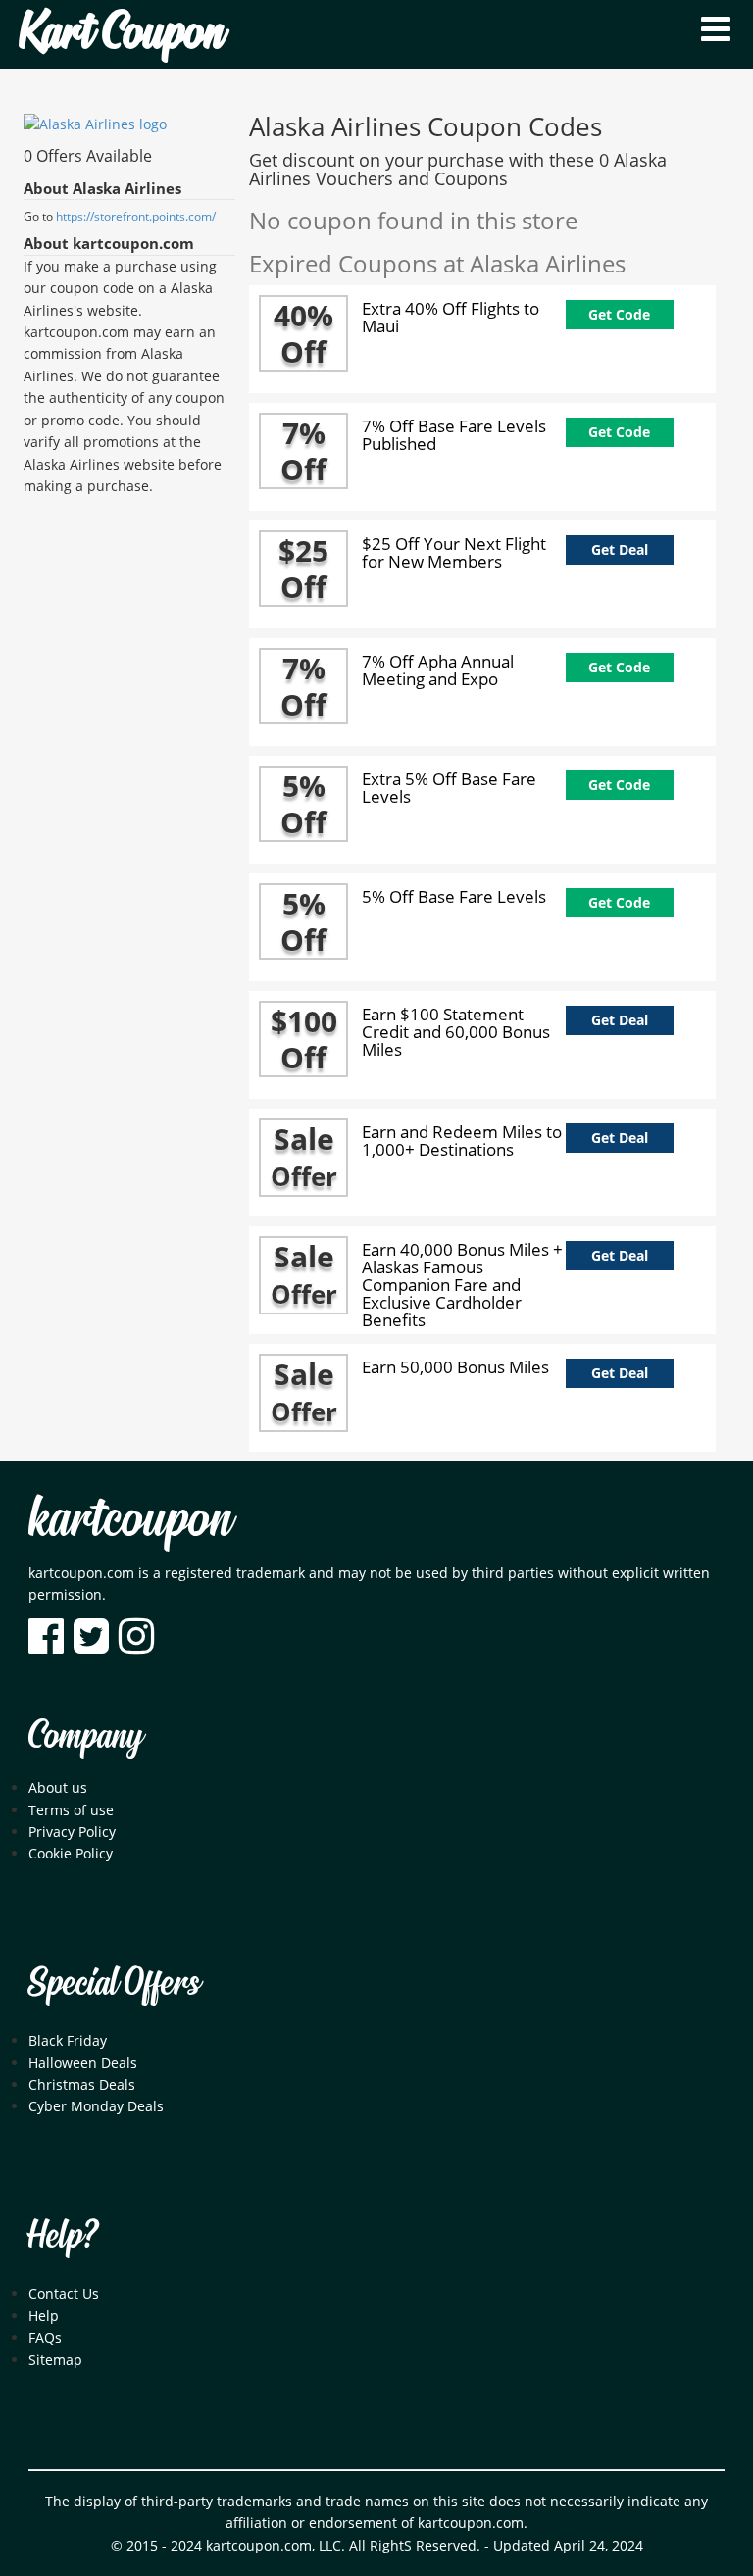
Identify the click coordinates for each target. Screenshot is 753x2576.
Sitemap (55, 2360)
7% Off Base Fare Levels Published (454, 435)
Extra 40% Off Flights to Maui (451, 317)
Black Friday (68, 2040)
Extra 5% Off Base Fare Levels (449, 788)
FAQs (45, 2337)
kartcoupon (130, 1521)
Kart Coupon (122, 34)
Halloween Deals (83, 2063)
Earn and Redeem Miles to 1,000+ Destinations (462, 1140)
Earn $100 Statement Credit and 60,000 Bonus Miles (456, 1032)
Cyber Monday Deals (96, 2106)
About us (58, 1787)
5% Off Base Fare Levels (454, 896)
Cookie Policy (71, 1853)
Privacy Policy (72, 1832)
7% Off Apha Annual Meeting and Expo (438, 670)
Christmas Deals (82, 2084)
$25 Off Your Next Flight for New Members (454, 552)
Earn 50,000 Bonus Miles (455, 1367)
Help (44, 2316)
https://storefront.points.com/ (136, 216)
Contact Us (64, 2293)
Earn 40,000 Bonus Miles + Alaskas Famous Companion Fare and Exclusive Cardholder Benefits (462, 1285)
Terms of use (71, 1810)
